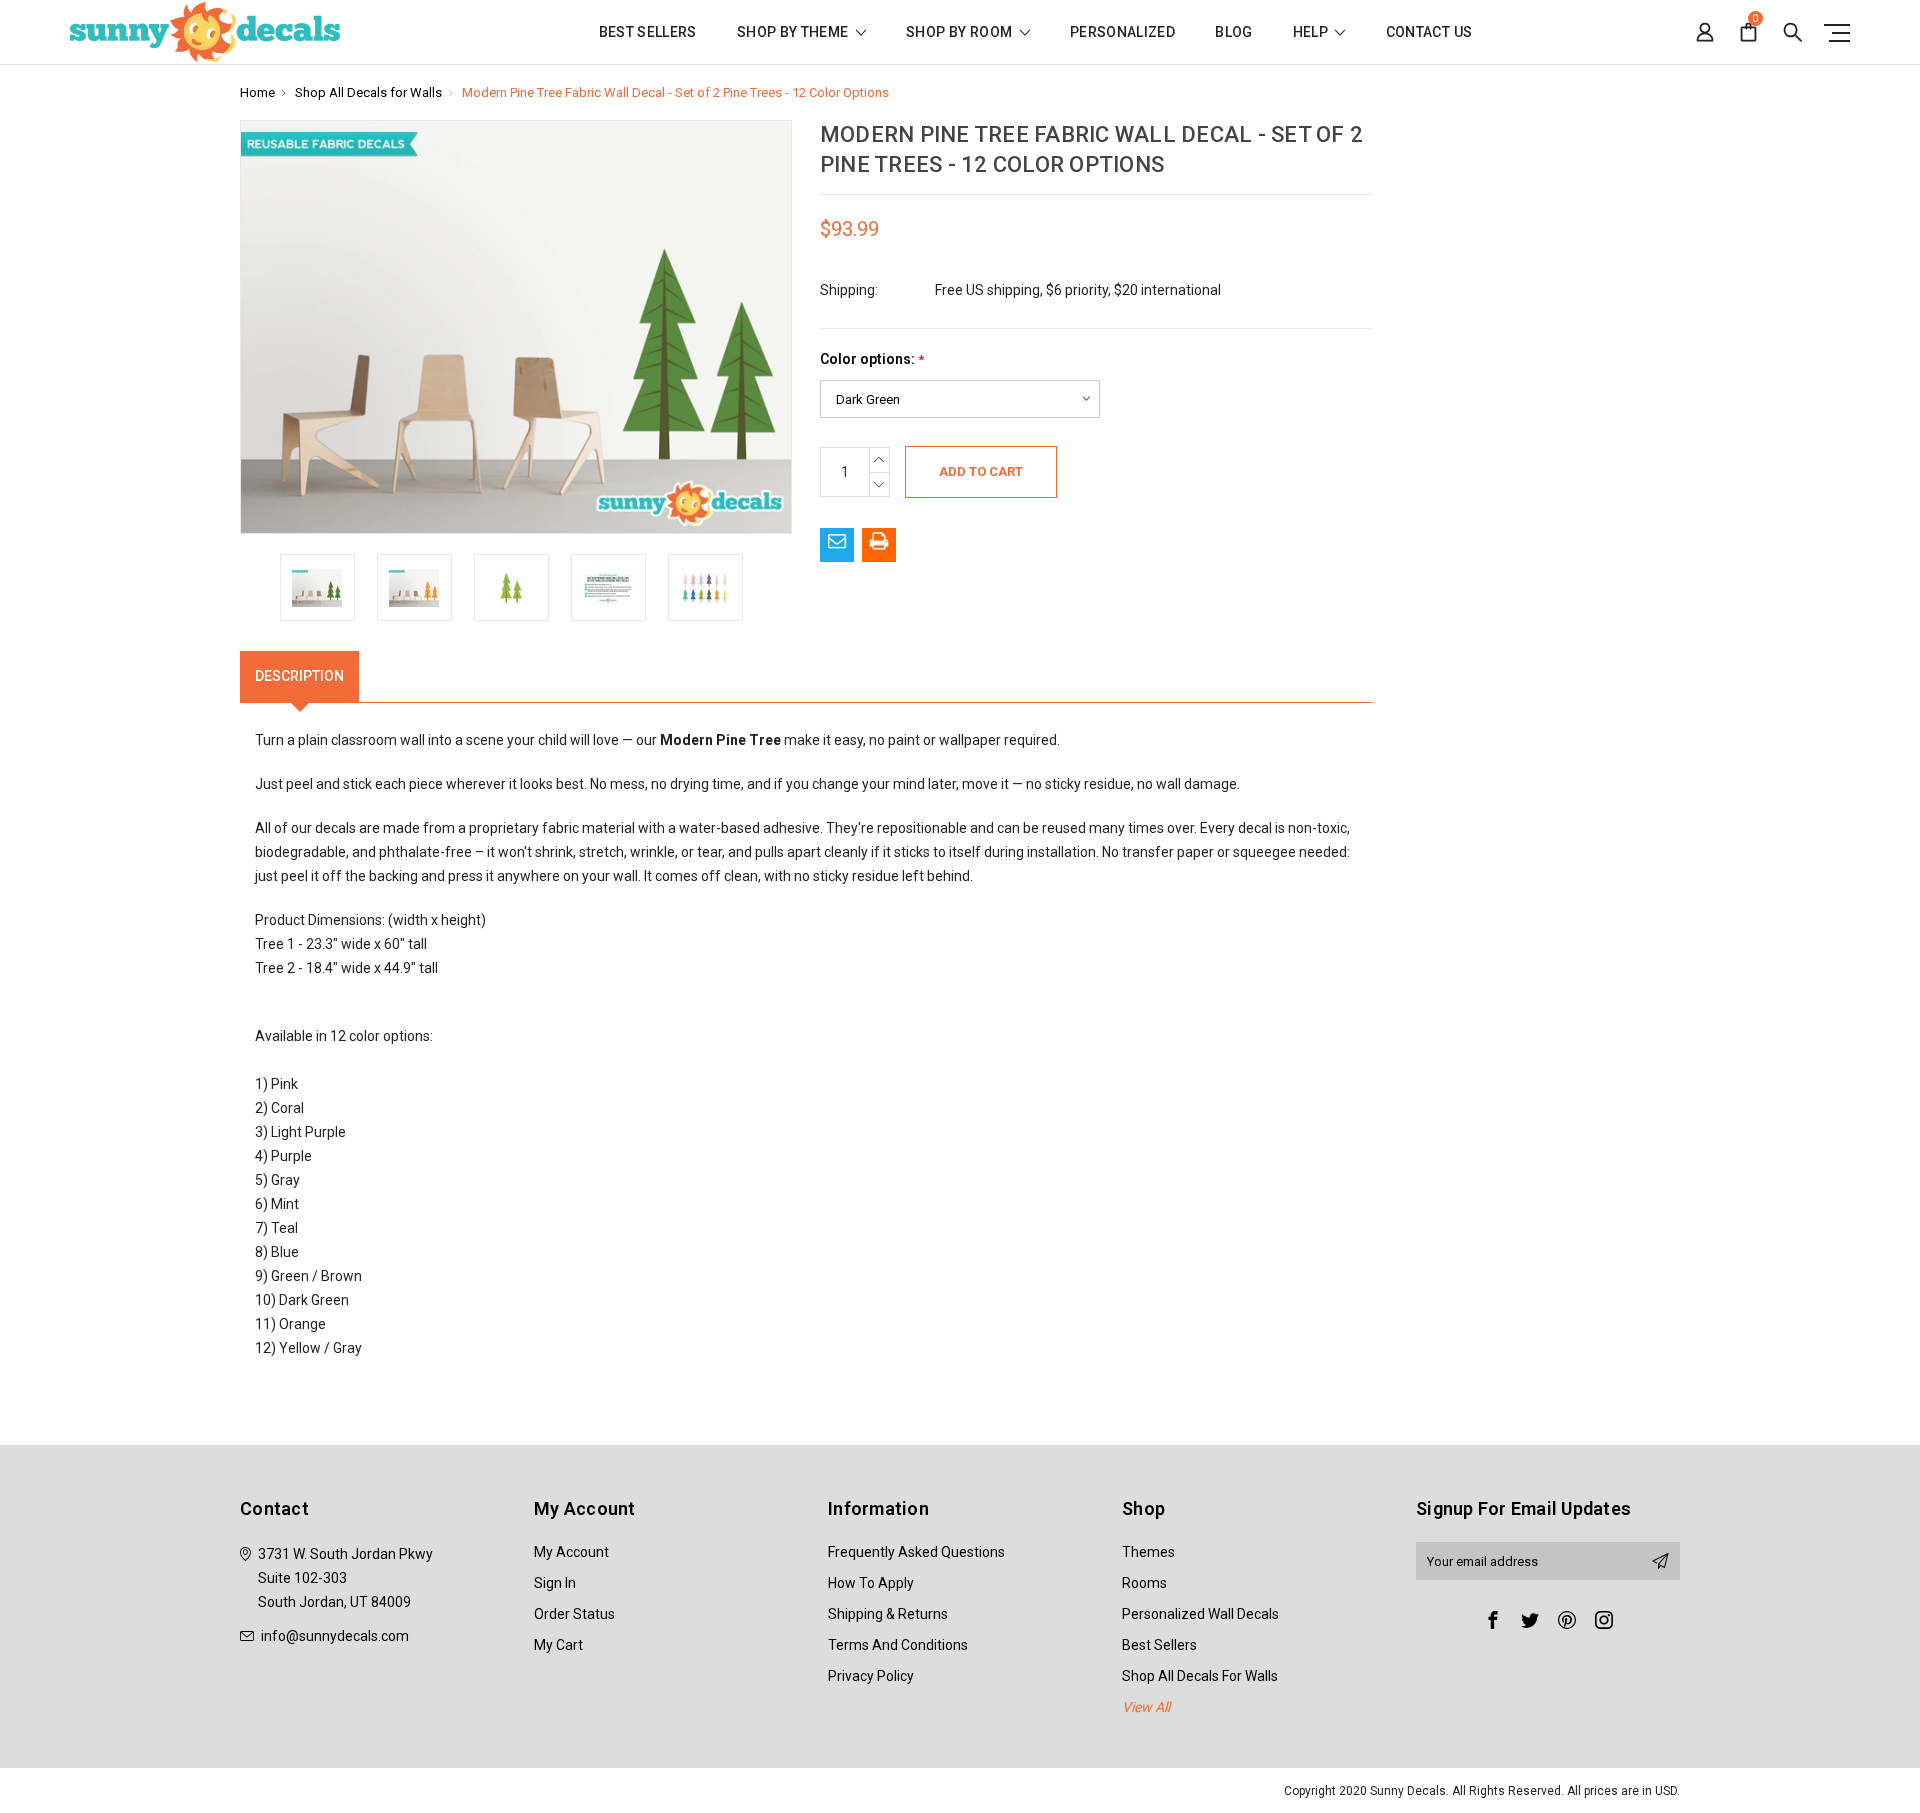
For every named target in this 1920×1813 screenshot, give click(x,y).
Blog (1233, 32)
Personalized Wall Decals (1200, 1614)
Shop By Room (961, 32)
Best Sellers (648, 32)
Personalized (1122, 32)
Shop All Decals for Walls (1200, 1676)
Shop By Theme (794, 32)
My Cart (558, 1645)
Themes (1148, 1552)
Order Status (574, 1614)
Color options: (872, 359)
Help (1312, 32)
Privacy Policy (871, 1676)
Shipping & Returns (888, 1614)
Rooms (1144, 1583)
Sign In (555, 1583)
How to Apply (871, 1583)
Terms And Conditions (898, 1645)
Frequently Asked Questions (916, 1552)
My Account (571, 1552)
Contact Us (1429, 32)
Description (299, 676)
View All (1146, 1707)
